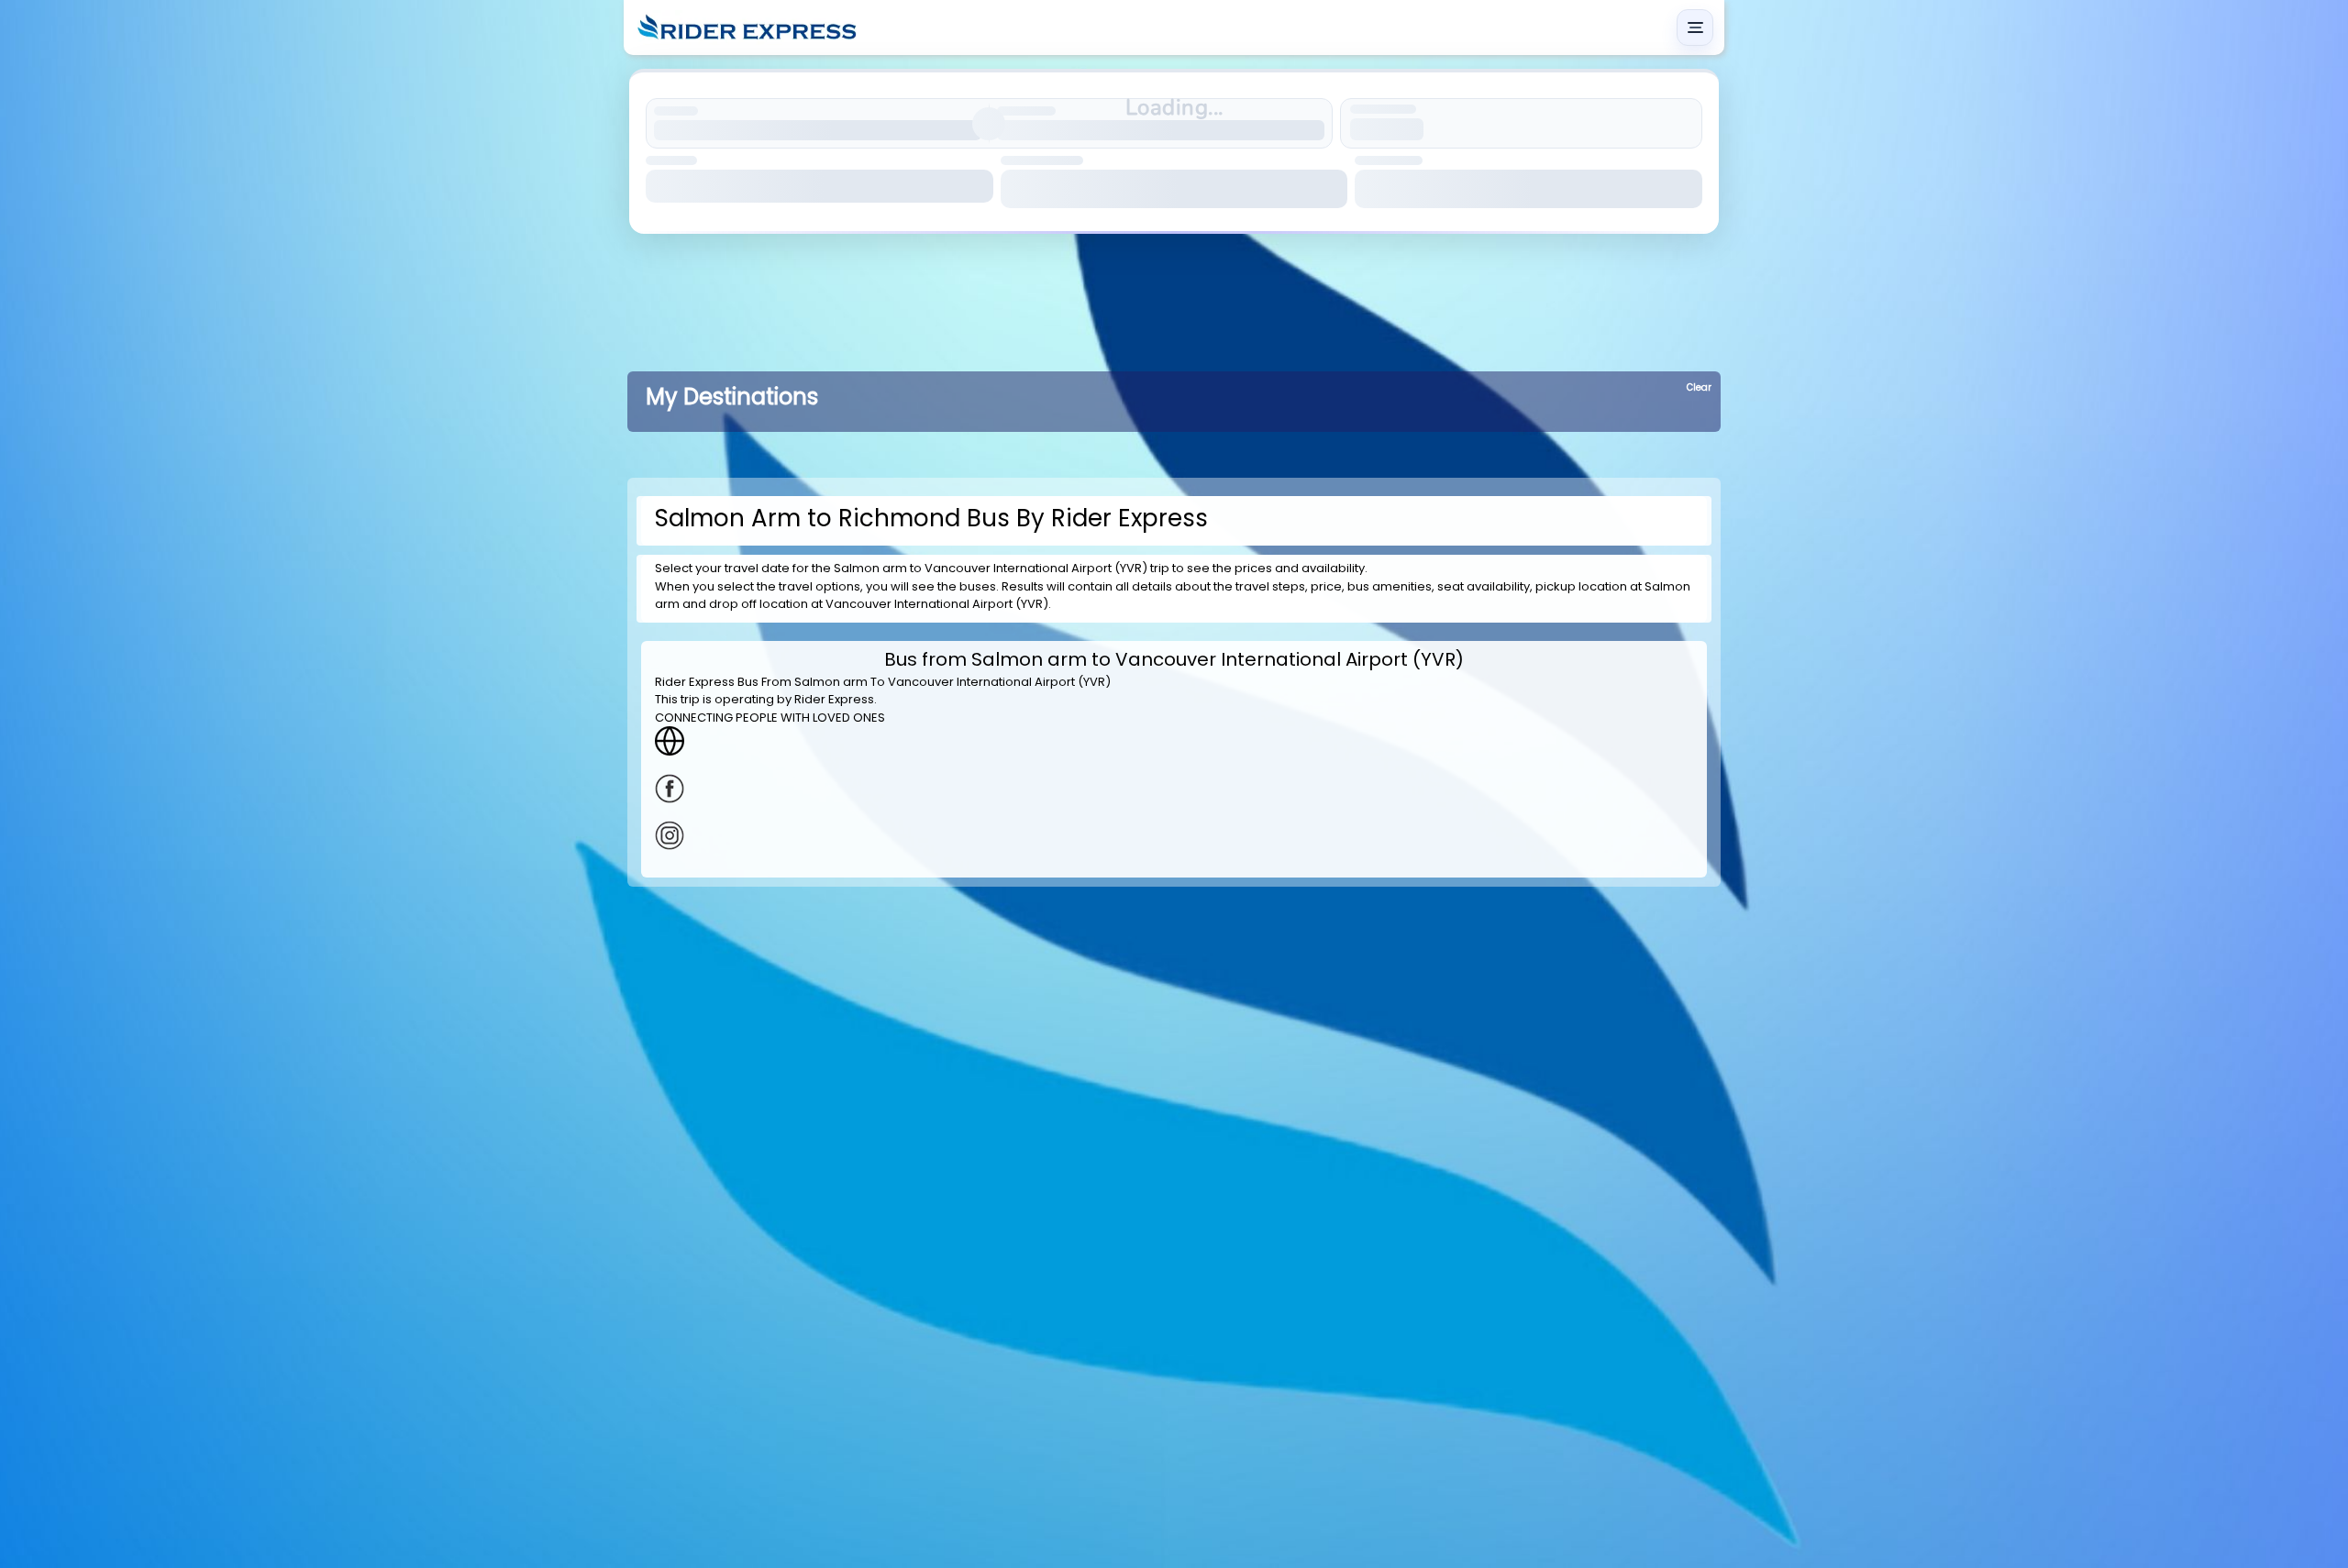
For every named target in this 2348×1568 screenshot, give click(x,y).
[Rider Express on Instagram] (1174, 835)
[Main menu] (1695, 28)
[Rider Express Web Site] (1174, 741)
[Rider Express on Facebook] (1174, 789)
